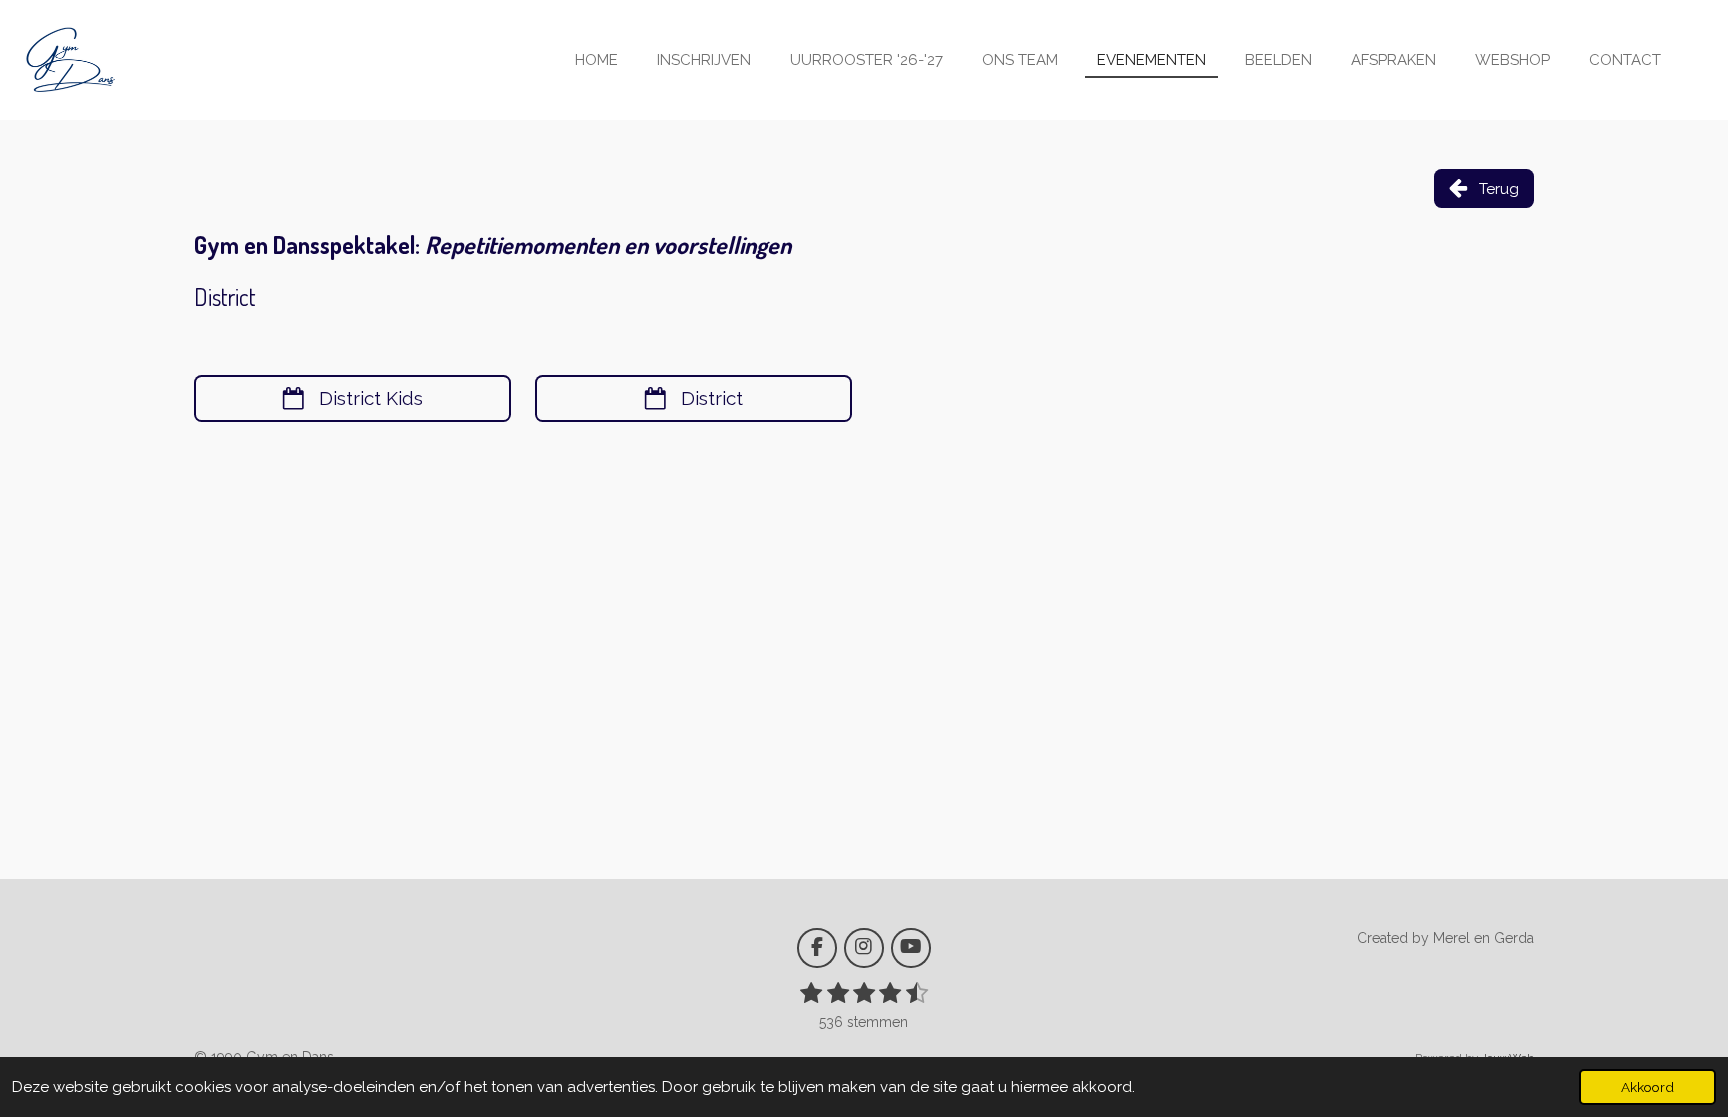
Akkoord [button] (1647, 1087)
